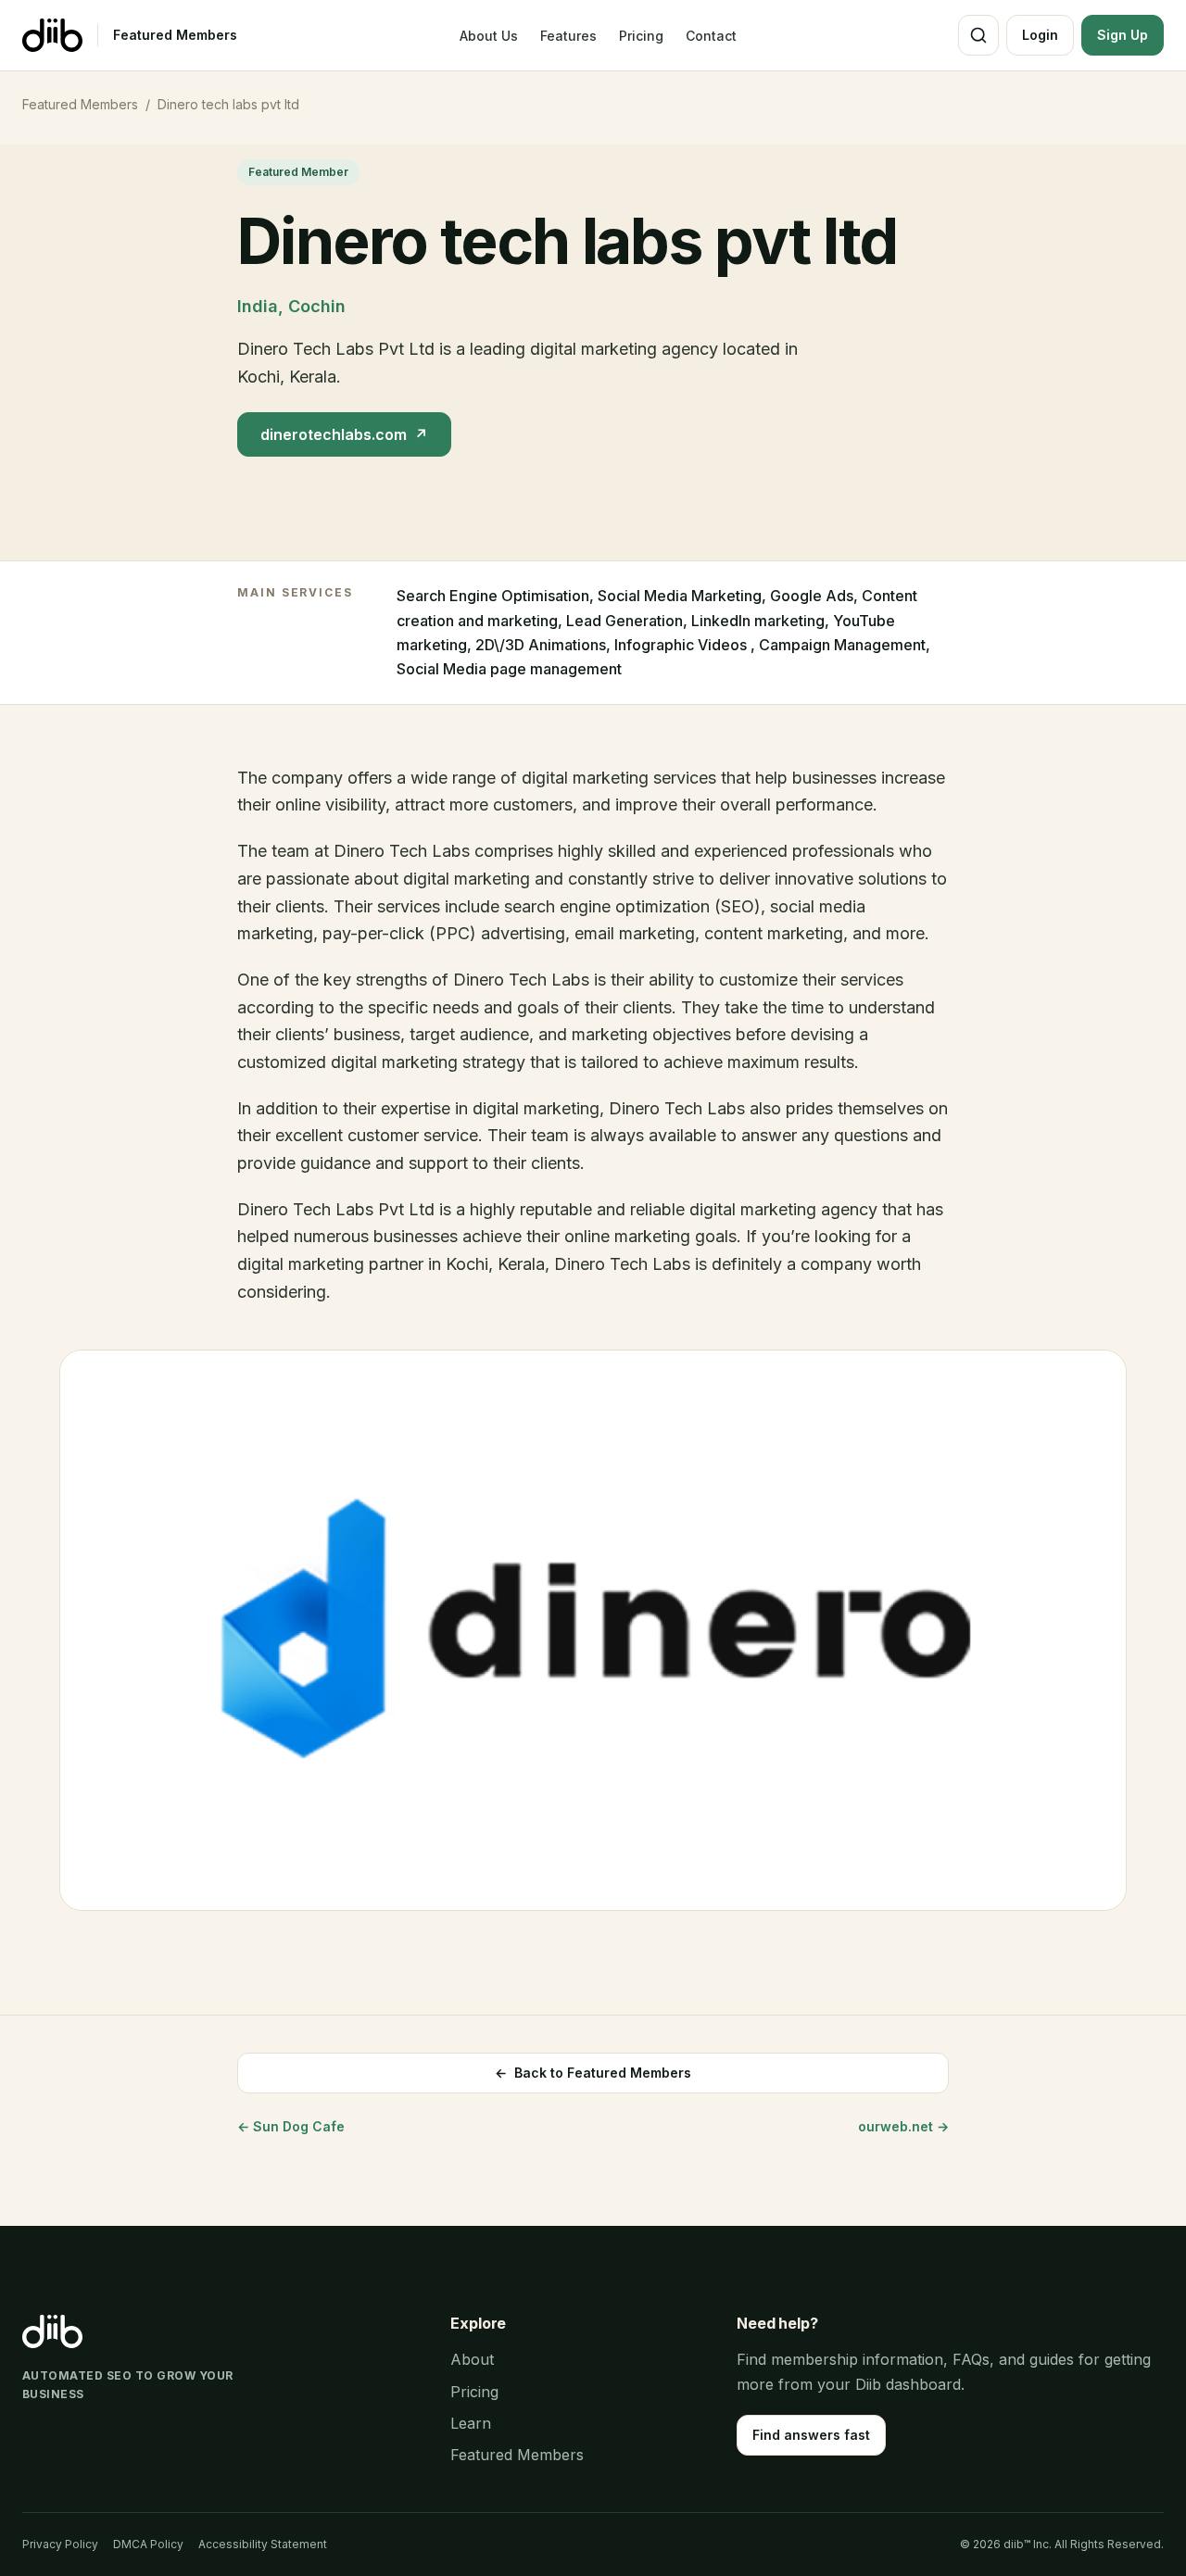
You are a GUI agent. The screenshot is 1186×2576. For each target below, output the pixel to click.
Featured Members (175, 35)
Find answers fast (811, 2435)
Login (1040, 35)
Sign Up (1123, 35)
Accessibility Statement (263, 2544)
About (472, 2359)
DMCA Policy (148, 2544)
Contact (711, 36)
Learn (471, 2423)
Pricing (641, 36)
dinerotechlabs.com (344, 434)
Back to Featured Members (593, 2073)
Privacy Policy (60, 2544)
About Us (489, 36)
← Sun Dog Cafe (291, 2126)
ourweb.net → (903, 2126)
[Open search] (978, 35)
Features (568, 36)
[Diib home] (52, 35)
